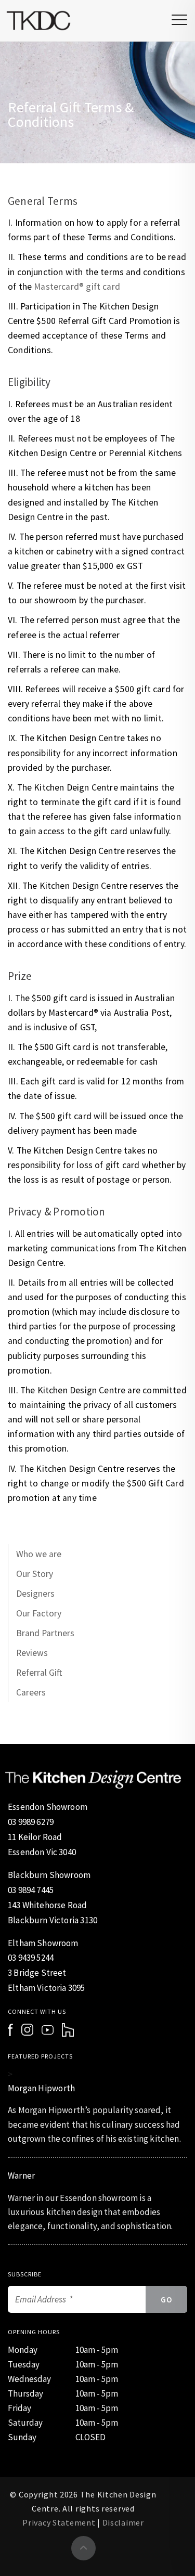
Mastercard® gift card (77, 287)
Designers (35, 1594)
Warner (21, 2176)
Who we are (39, 1554)
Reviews (32, 1653)
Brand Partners (45, 1633)
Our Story (35, 1574)
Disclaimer (123, 2522)
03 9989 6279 (31, 1822)
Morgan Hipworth (41, 2088)
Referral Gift (39, 1673)
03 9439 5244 (31, 1958)
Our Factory (39, 1613)
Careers (31, 1692)
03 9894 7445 (31, 1890)
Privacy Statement (59, 2522)
